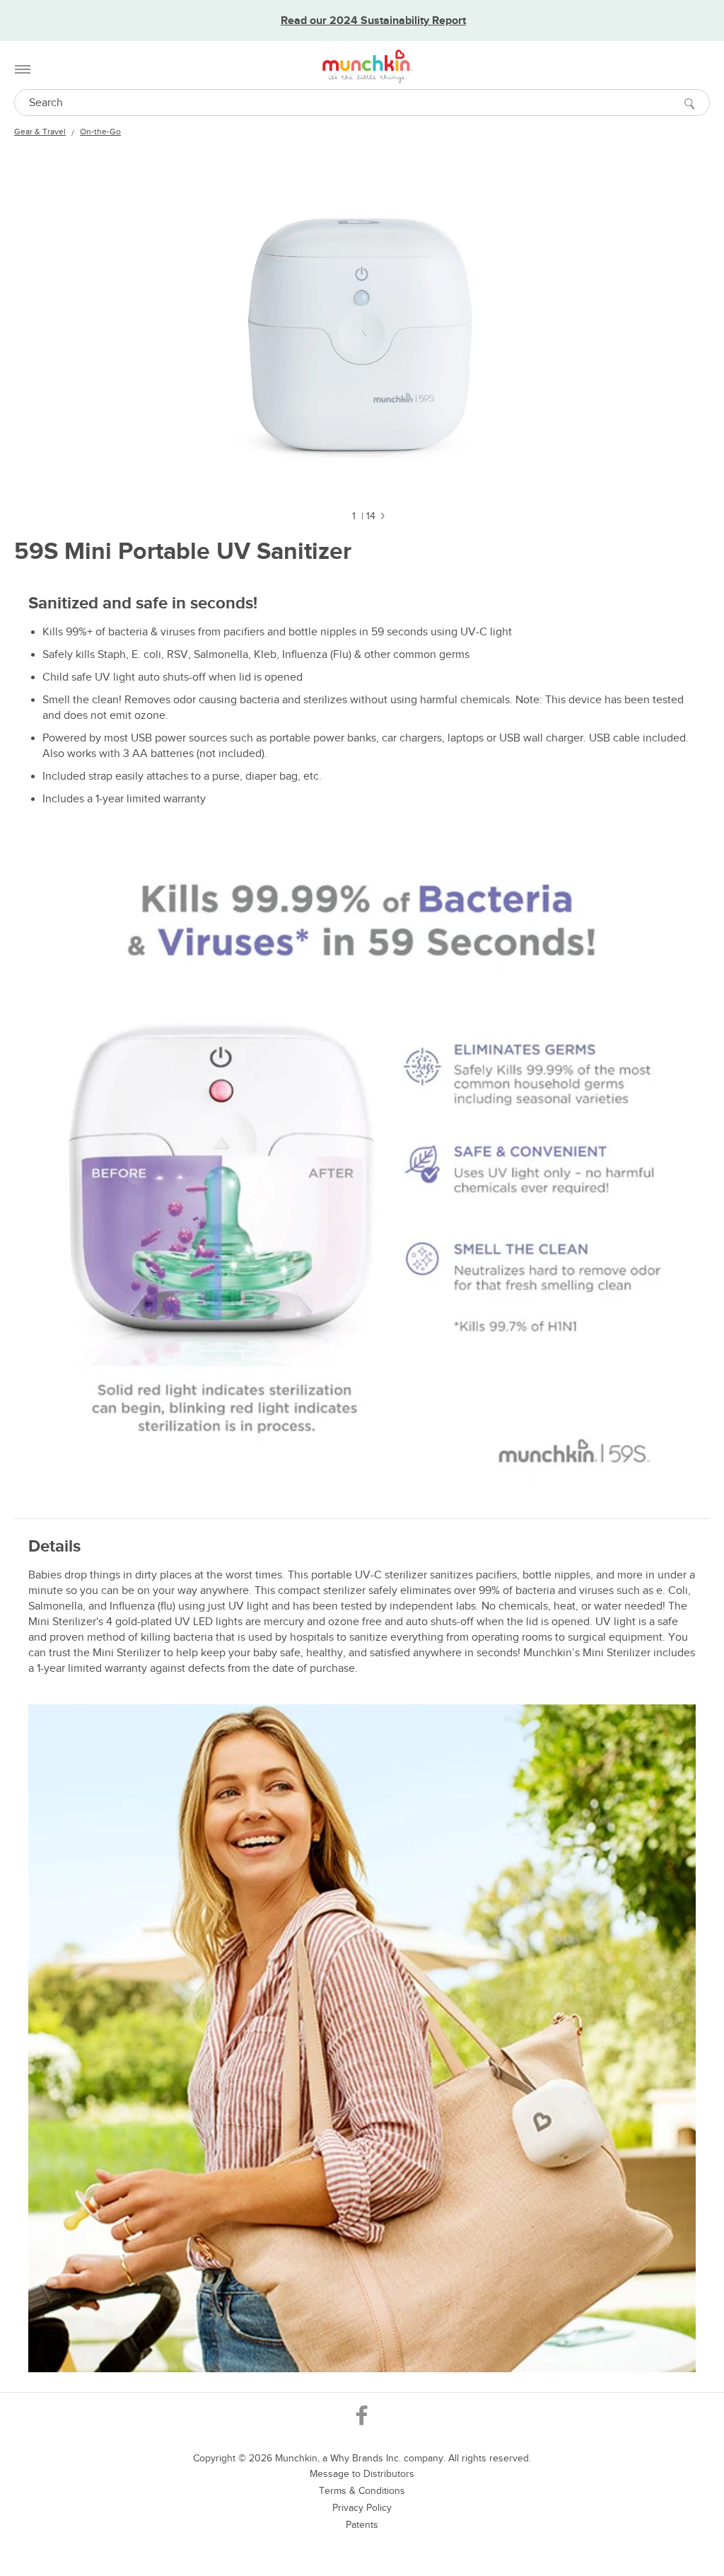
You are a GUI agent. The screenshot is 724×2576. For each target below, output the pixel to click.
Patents (362, 2525)
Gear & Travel (40, 132)
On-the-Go (100, 132)
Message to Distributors (362, 2474)
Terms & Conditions (362, 2491)
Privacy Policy (362, 2508)
